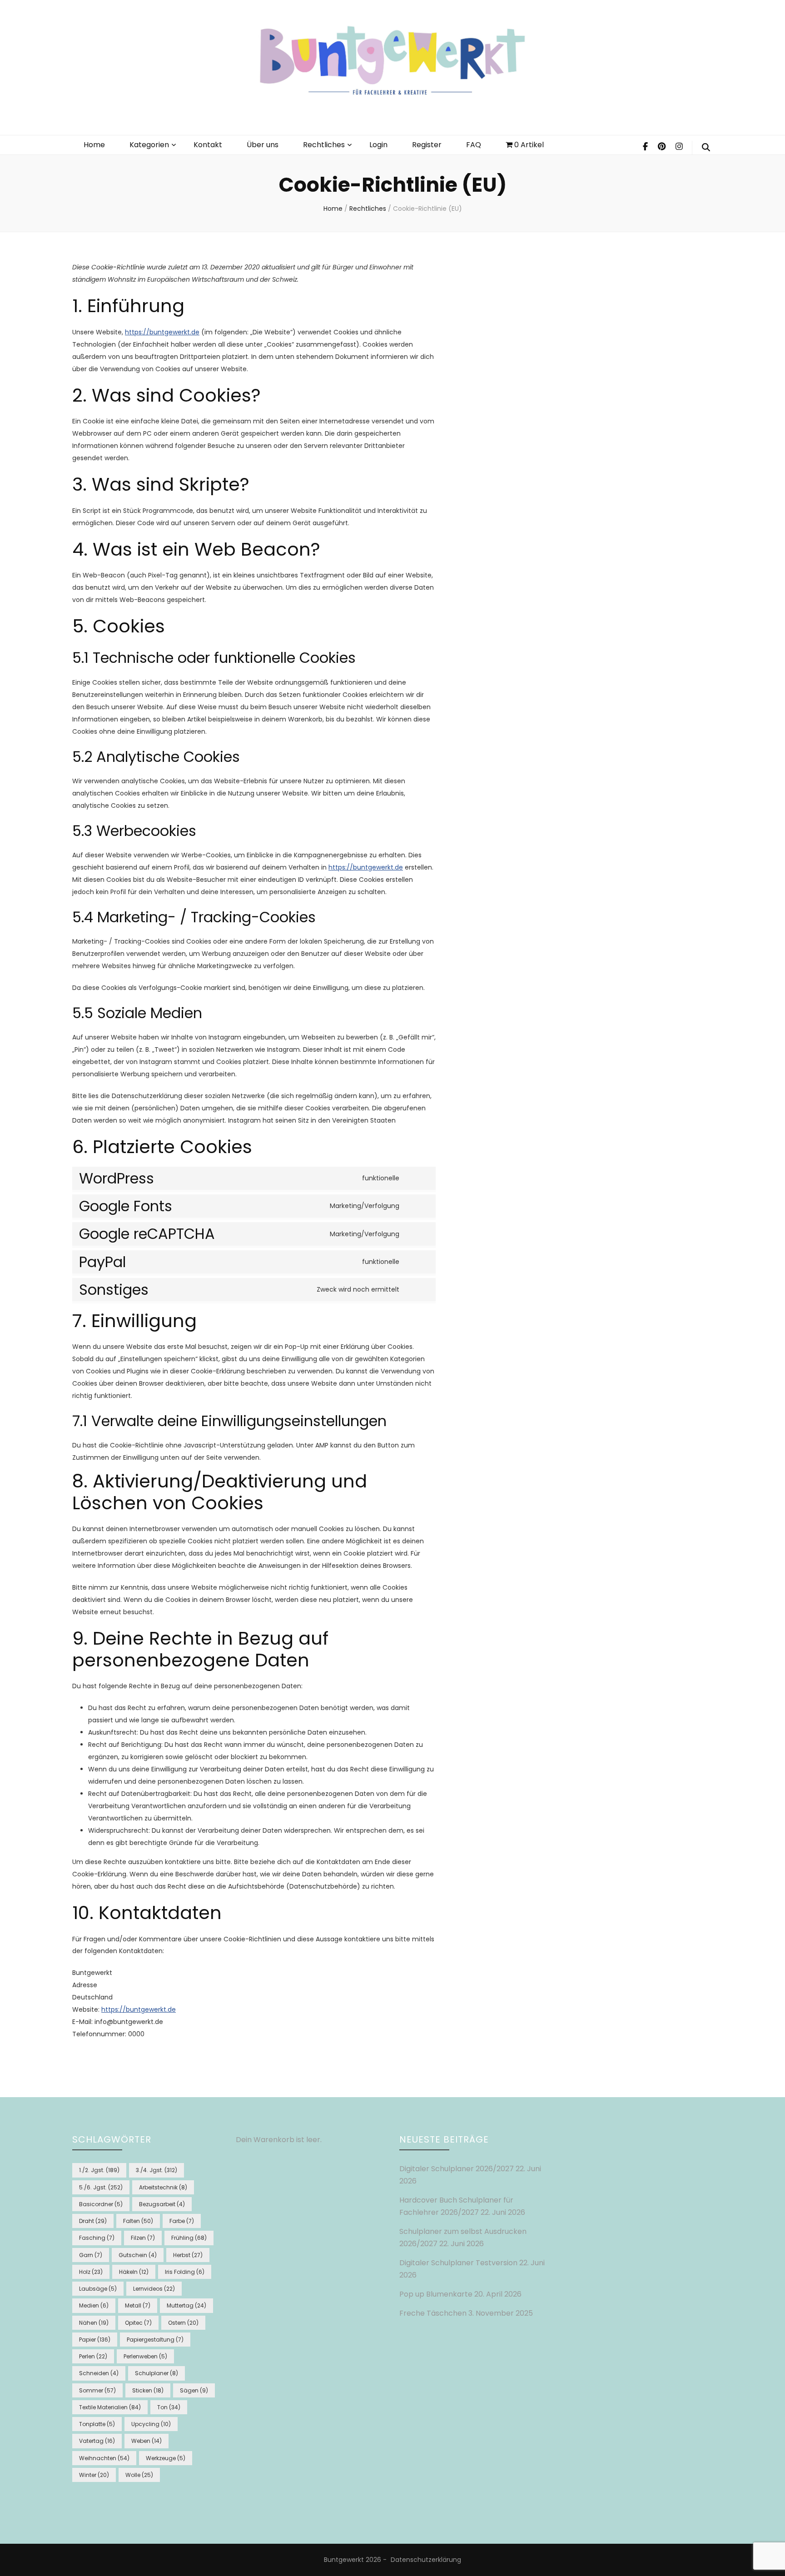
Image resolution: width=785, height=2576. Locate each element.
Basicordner (101, 2204)
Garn (91, 2255)
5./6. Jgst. (101, 2187)
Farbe (182, 2221)
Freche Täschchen (433, 2313)
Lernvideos (154, 2289)
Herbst (188, 2255)
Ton (169, 2407)
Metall (138, 2305)
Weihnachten (104, 2458)
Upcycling (151, 2424)
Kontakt (208, 145)
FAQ (474, 145)
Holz (91, 2272)
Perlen (93, 2356)
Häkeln (134, 2272)
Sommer (97, 2390)
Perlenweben (145, 2356)
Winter (94, 2475)
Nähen (94, 2323)
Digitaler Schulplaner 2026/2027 (457, 2169)
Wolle (139, 2475)
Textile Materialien (110, 2407)
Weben (147, 2441)
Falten (138, 2221)
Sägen (194, 2390)
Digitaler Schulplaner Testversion (458, 2263)
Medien (94, 2305)
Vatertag (97, 2441)
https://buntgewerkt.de (162, 332)
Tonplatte (97, 2424)
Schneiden (99, 2373)
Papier (95, 2340)
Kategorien (149, 145)
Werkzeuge (166, 2458)
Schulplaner (157, 2373)
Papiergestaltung (155, 2340)
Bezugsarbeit (162, 2204)
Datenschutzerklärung (426, 2560)
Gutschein (138, 2255)
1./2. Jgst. (99, 2170)
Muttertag (186, 2305)
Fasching (97, 2238)
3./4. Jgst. (157, 2170)
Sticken (148, 2390)
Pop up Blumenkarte (436, 2294)
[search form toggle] (706, 148)
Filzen (143, 2238)
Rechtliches (324, 145)
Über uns (263, 145)
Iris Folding (185, 2272)
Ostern (183, 2323)
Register (427, 145)
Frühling (189, 2238)
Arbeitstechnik (163, 2187)
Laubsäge (98, 2289)
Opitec (138, 2323)
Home (94, 145)
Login (378, 145)
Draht (93, 2221)
